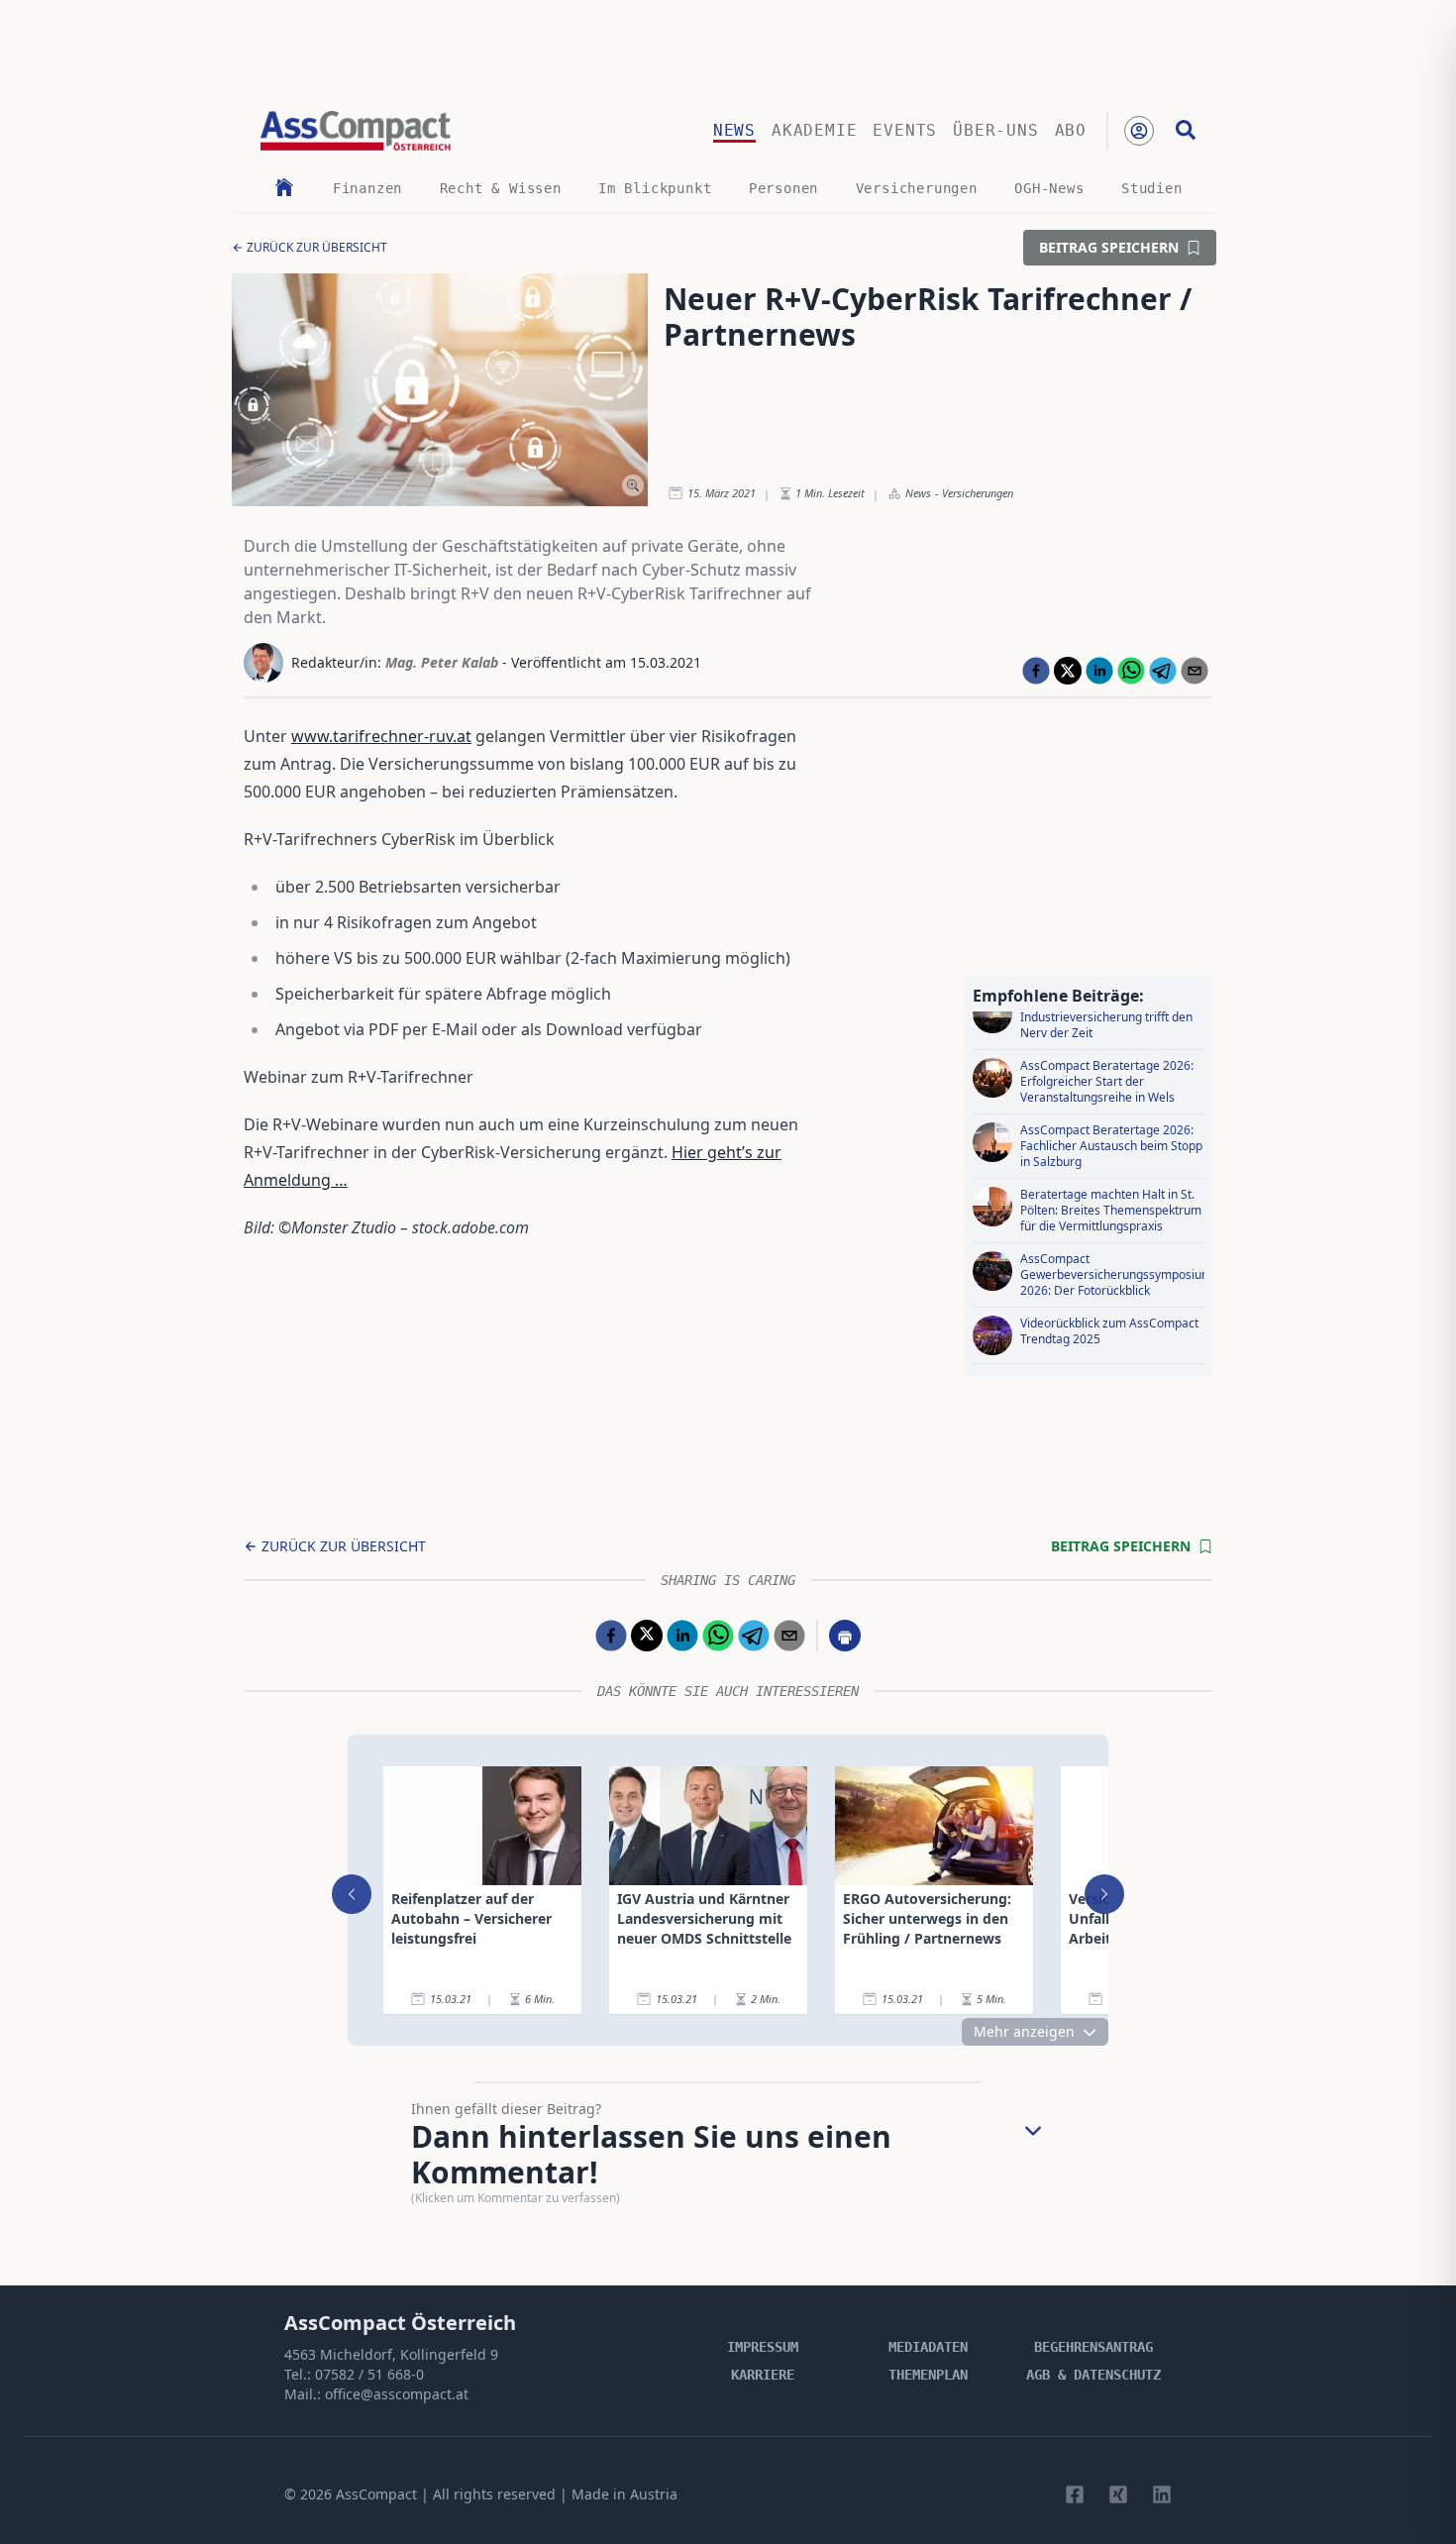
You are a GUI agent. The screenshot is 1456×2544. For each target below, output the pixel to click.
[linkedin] (1099, 671)
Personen (783, 188)
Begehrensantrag (1093, 2347)
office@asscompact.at (397, 2394)
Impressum (763, 2347)
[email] (1195, 671)
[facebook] (1036, 671)
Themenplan (928, 2375)
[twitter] (1068, 671)
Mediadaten (928, 2347)
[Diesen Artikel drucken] (845, 1636)
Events (905, 130)
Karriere (763, 2375)
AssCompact (376, 2494)
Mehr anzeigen (1024, 2031)
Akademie (814, 130)
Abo (1071, 130)
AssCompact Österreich (400, 2323)
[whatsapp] (1131, 671)
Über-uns (995, 130)
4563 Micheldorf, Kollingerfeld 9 (391, 2354)
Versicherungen (917, 188)
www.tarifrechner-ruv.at (381, 736)
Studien (1152, 188)
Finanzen (367, 188)
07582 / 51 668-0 (369, 2374)
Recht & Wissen (501, 188)
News (734, 130)
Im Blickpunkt (655, 188)
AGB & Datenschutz (1093, 2375)
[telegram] (1163, 671)
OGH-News (1049, 188)
